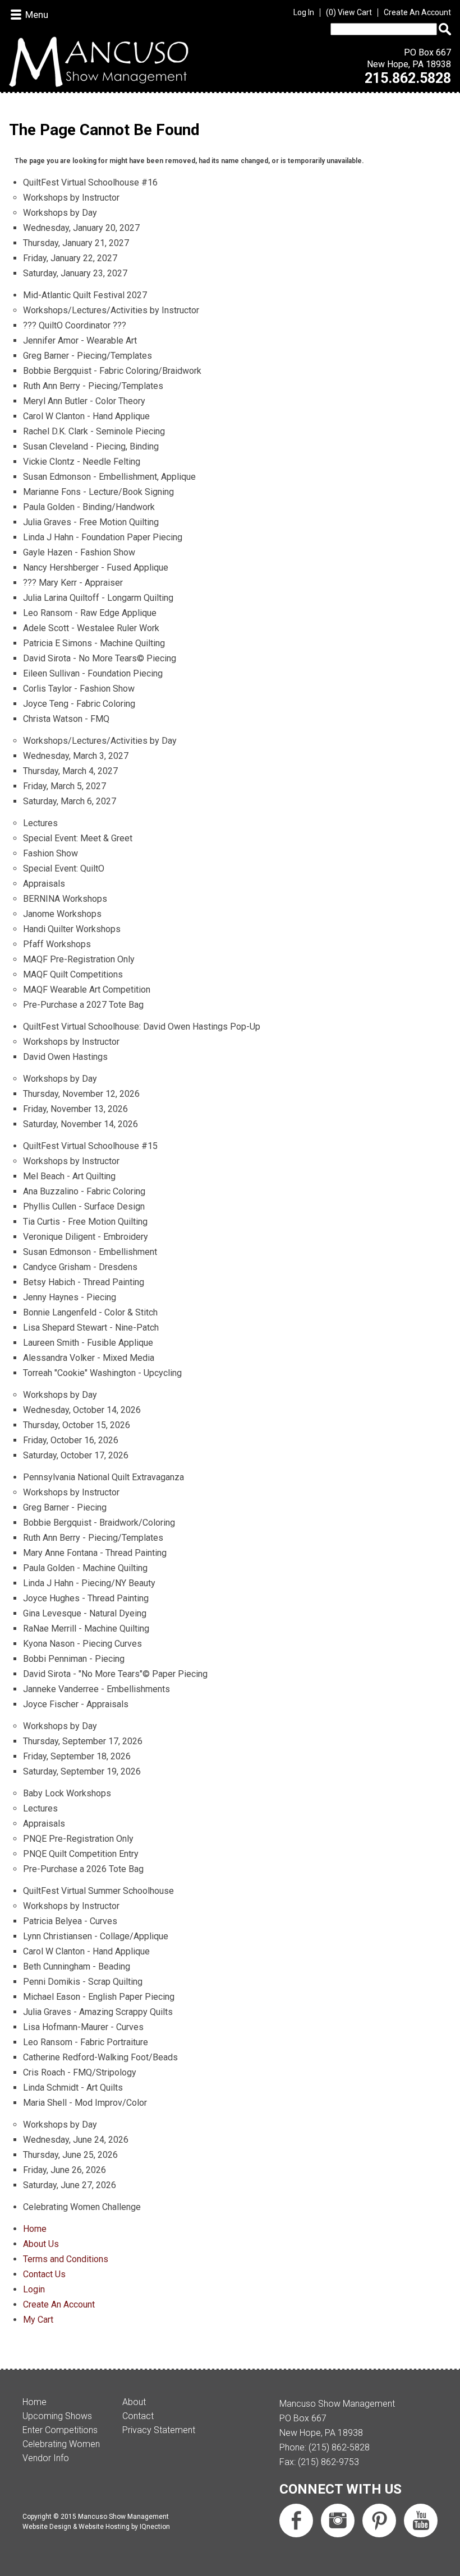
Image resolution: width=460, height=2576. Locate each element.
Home (35, 2229)
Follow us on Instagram (338, 2521)
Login (34, 2289)
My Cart (38, 2320)
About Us (41, 2244)
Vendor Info (46, 2458)
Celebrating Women (61, 2444)
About (134, 2402)
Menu (37, 15)
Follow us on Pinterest (379, 2521)
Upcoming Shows (57, 2416)
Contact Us (44, 2274)
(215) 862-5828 (339, 2447)
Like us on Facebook (296, 2521)
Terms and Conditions (66, 2259)
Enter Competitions (60, 2430)
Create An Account (417, 12)
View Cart (350, 12)
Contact (138, 2416)
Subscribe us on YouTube (421, 2521)
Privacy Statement (159, 2430)
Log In (304, 12)
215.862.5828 (408, 78)
